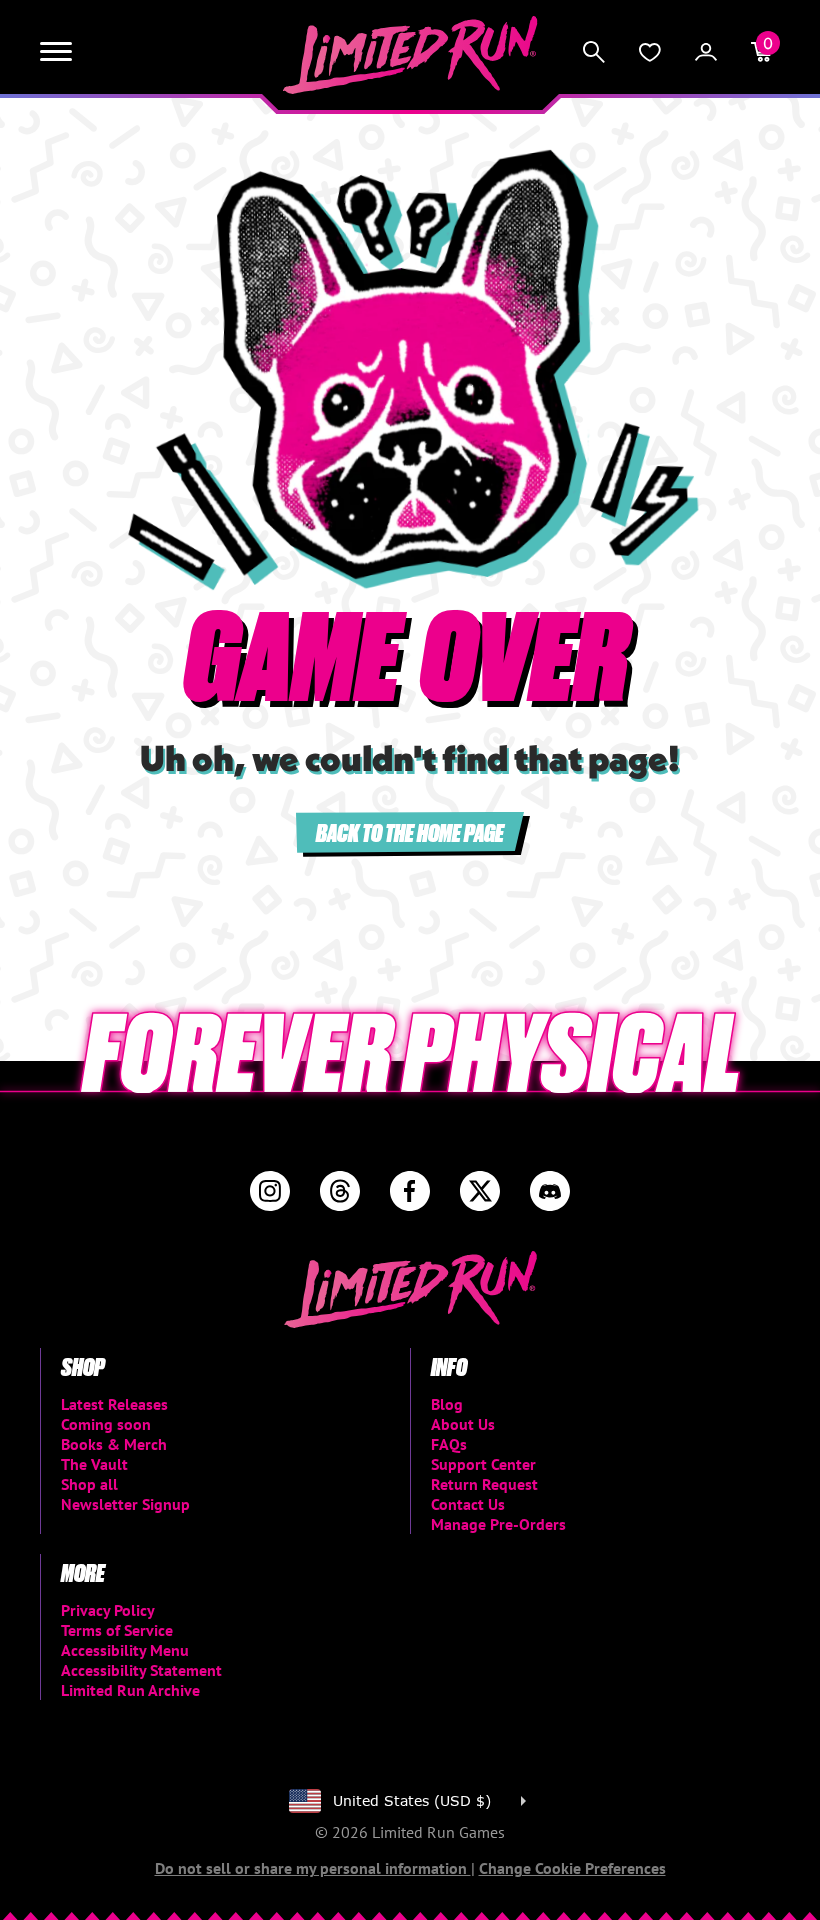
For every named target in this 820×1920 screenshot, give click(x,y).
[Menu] (56, 52)
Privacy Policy (108, 1610)
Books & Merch (114, 1444)
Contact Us (468, 1504)
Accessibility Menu (125, 1650)
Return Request (484, 1484)
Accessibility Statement (141, 1670)
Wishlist (650, 52)
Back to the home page (410, 831)
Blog (447, 1404)
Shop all (89, 1484)
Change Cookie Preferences (572, 1868)
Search (594, 52)
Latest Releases (114, 1404)
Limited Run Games (410, 55)
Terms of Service (117, 1630)
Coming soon (106, 1424)
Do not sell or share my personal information (313, 1868)
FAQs (449, 1444)
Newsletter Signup (125, 1504)
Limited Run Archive (130, 1690)
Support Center (483, 1464)
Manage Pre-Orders (498, 1524)
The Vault (94, 1464)
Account (706, 52)
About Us (463, 1424)
